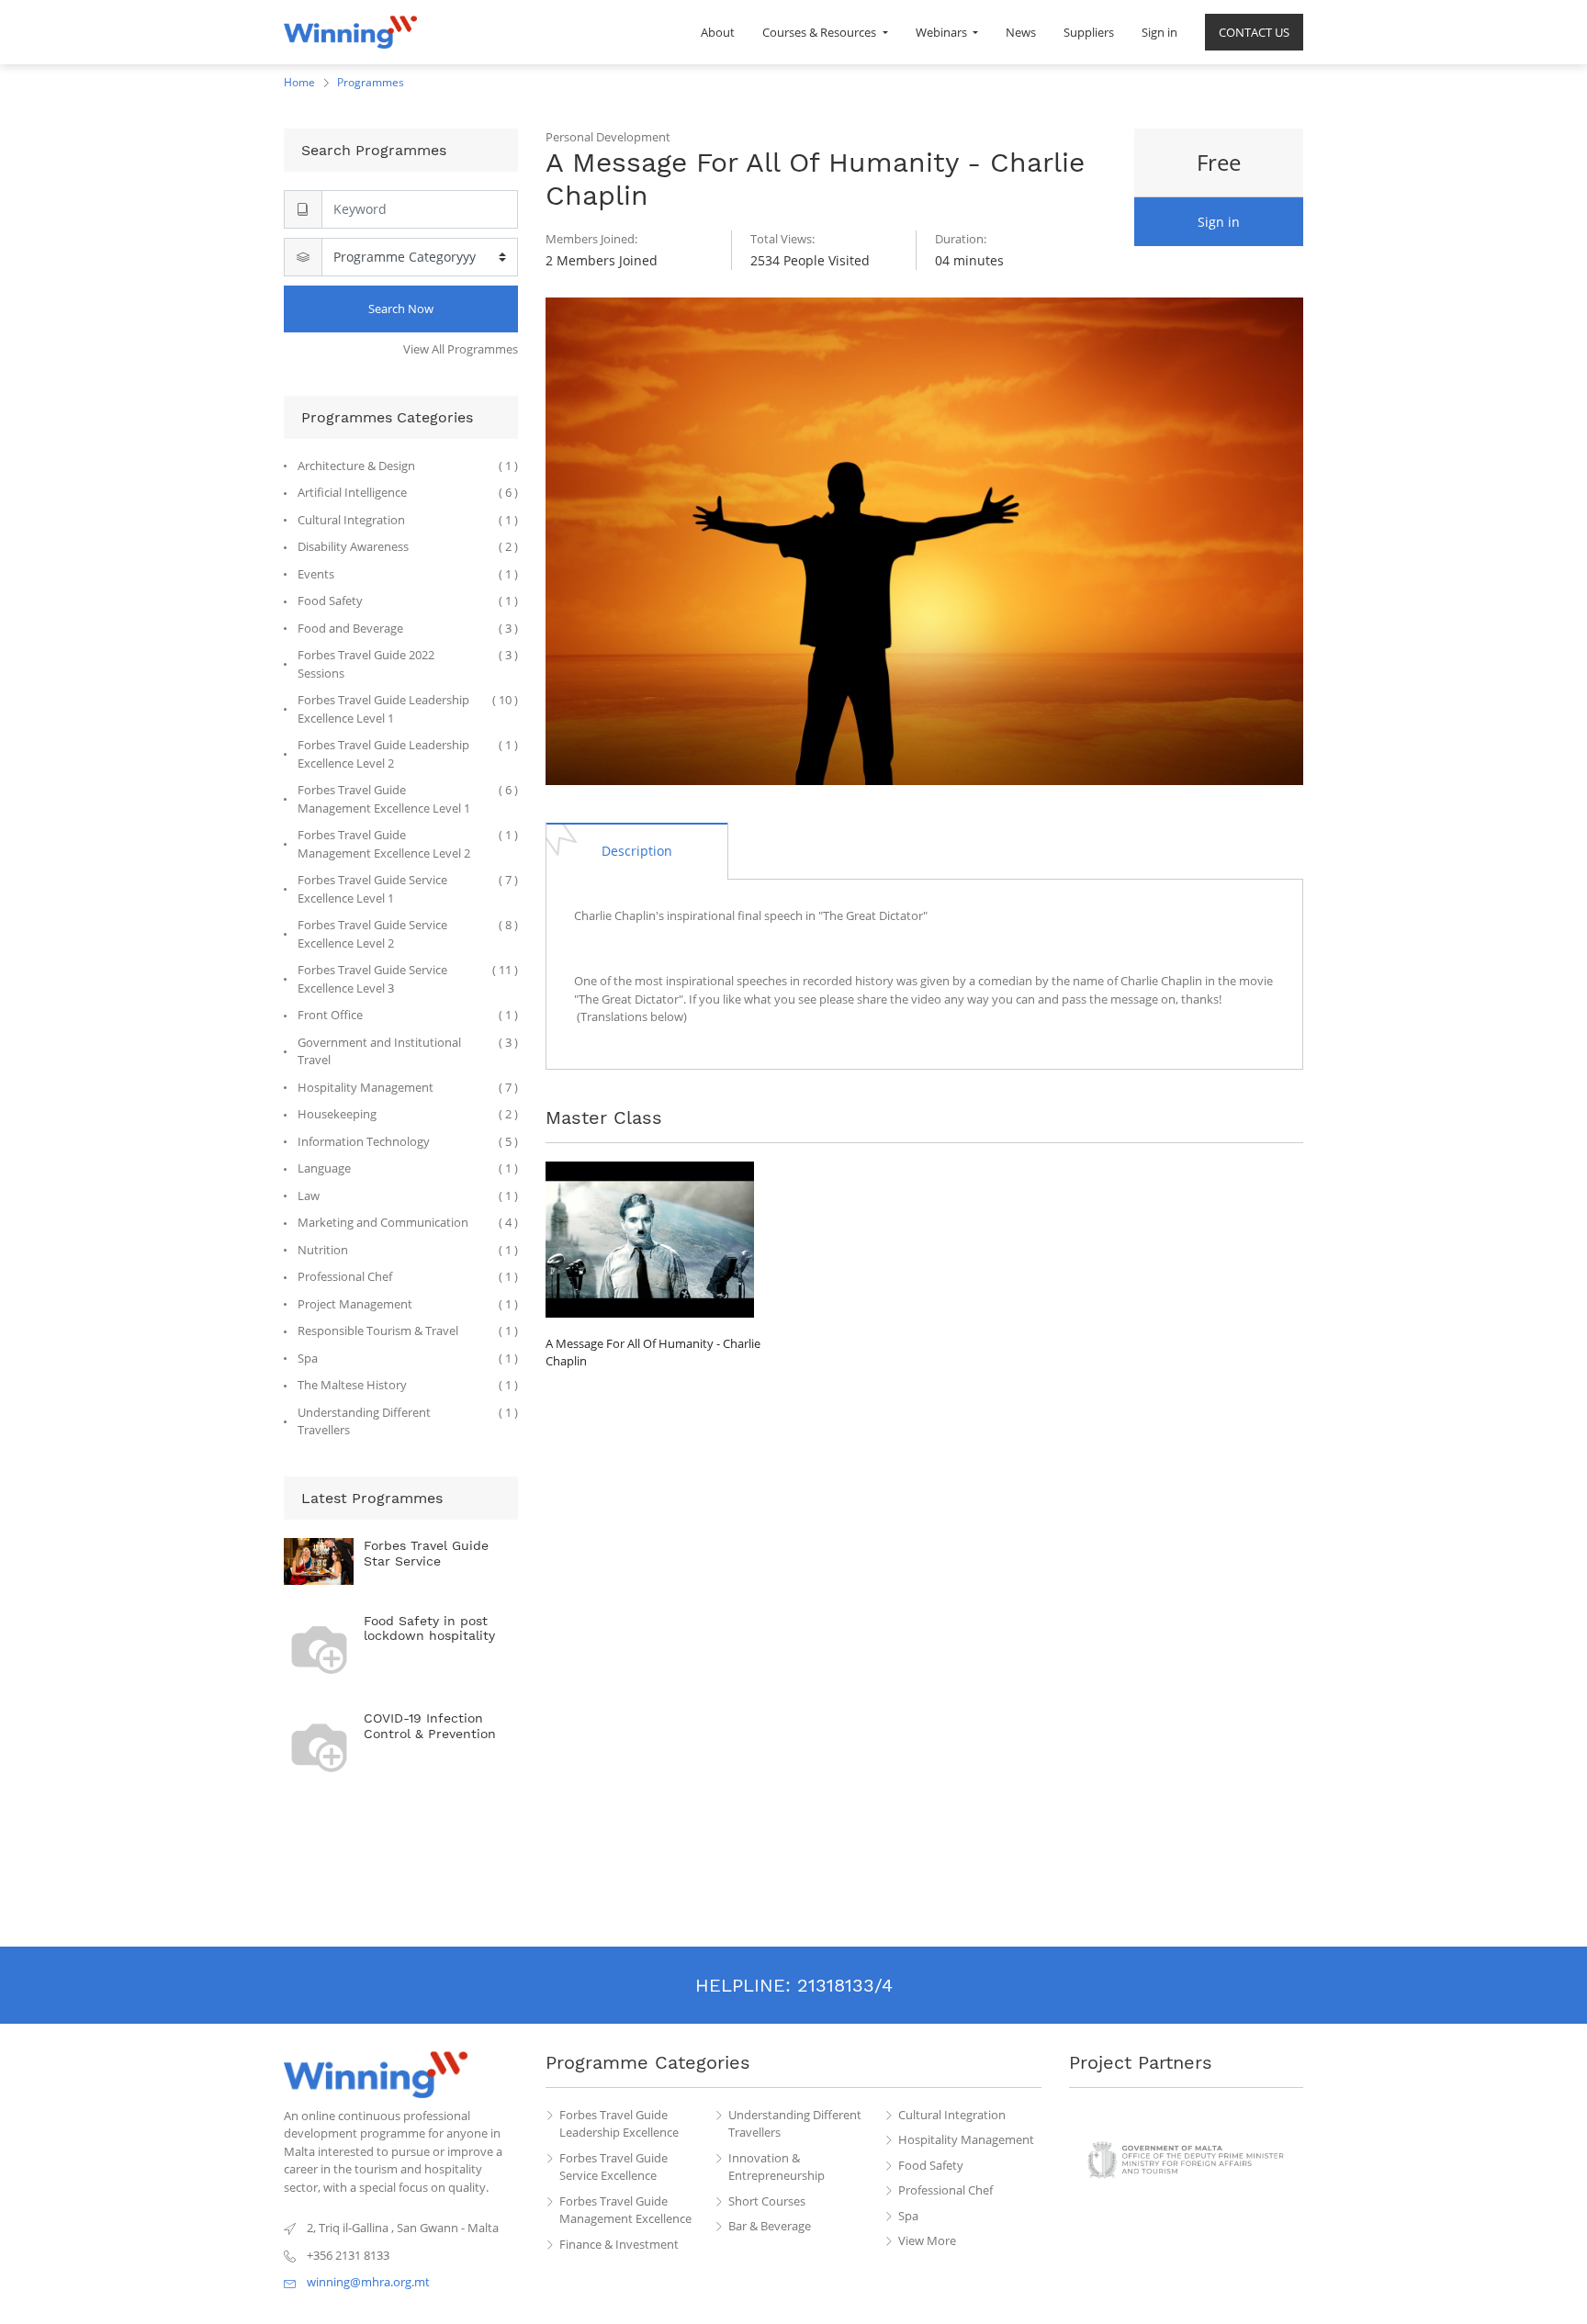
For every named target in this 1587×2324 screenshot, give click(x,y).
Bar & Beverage (770, 2226)
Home (299, 82)
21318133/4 (845, 1985)
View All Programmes (461, 349)
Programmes (371, 82)
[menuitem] (718, 32)
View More (927, 2240)
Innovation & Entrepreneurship (777, 2167)
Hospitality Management (966, 2139)
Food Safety (931, 2165)
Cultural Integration (952, 2115)
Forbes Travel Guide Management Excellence (625, 2210)
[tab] (637, 850)
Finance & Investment (619, 2244)
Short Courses (767, 2201)
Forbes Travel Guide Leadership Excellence (619, 2124)
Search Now (401, 309)
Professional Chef (945, 2190)
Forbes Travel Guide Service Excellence (613, 2167)
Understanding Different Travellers (795, 2124)
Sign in (1219, 222)
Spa (908, 2216)
